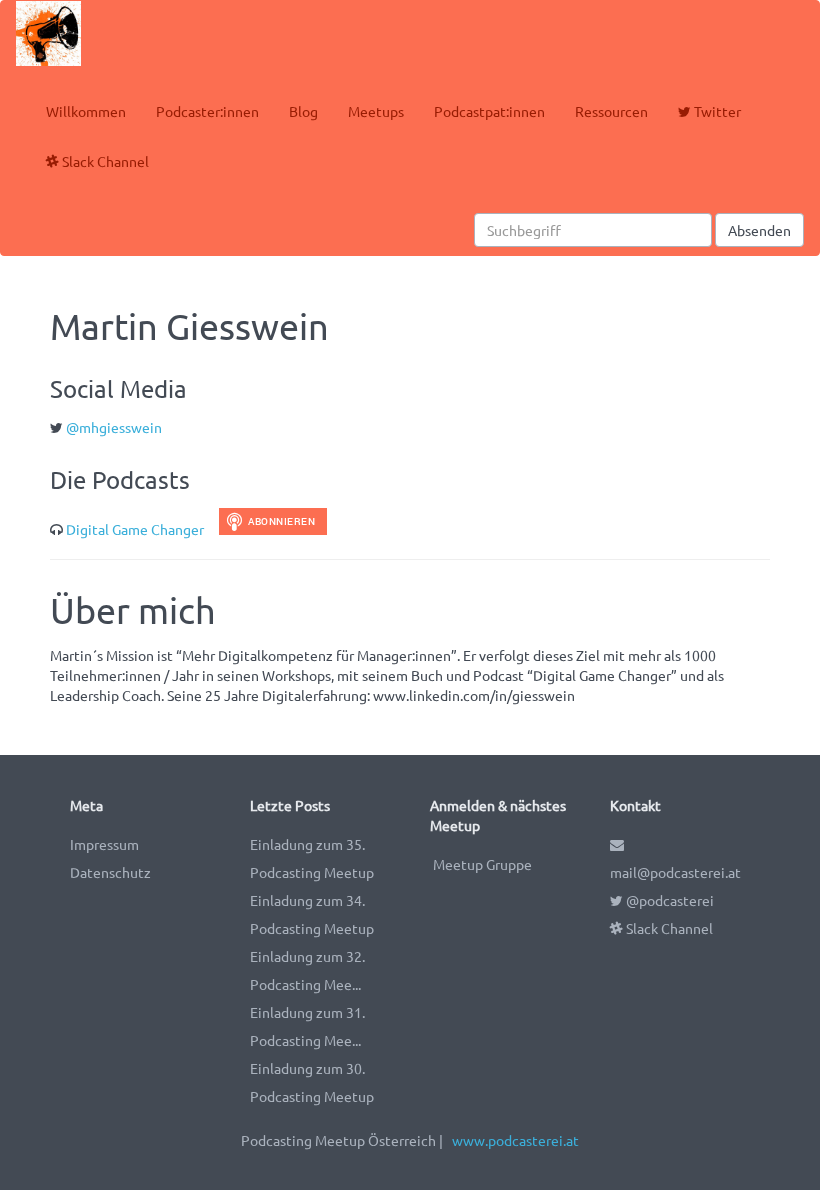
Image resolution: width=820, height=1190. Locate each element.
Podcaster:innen (207, 111)
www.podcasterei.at (515, 1140)
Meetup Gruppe (482, 864)
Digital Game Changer (135, 529)
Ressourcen (611, 111)
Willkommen (86, 111)
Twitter (716, 111)
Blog (303, 111)
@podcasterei (668, 900)
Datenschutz (110, 872)
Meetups (376, 111)
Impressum (104, 844)
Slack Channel (104, 161)
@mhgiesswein (114, 427)
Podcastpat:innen (489, 111)
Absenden (759, 230)
